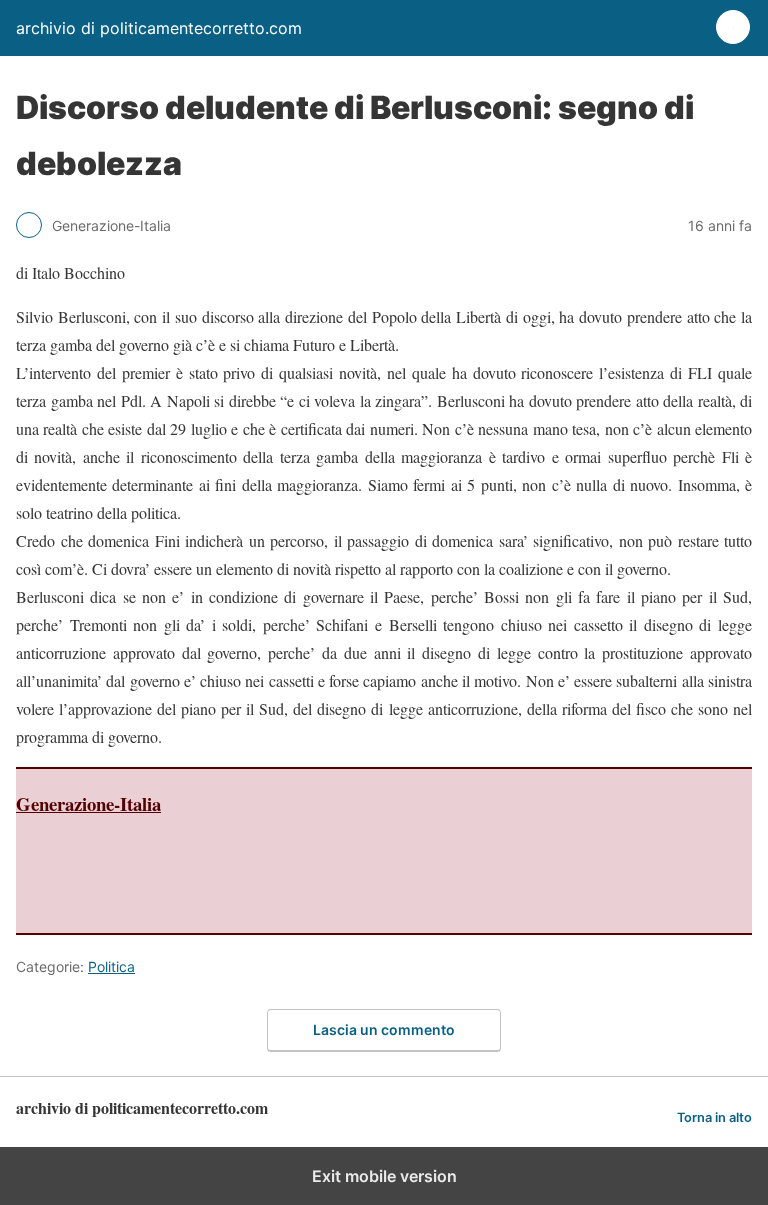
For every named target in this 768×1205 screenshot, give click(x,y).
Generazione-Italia (88, 803)
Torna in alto (714, 1117)
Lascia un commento (384, 1029)
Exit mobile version (384, 1176)
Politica (111, 966)
